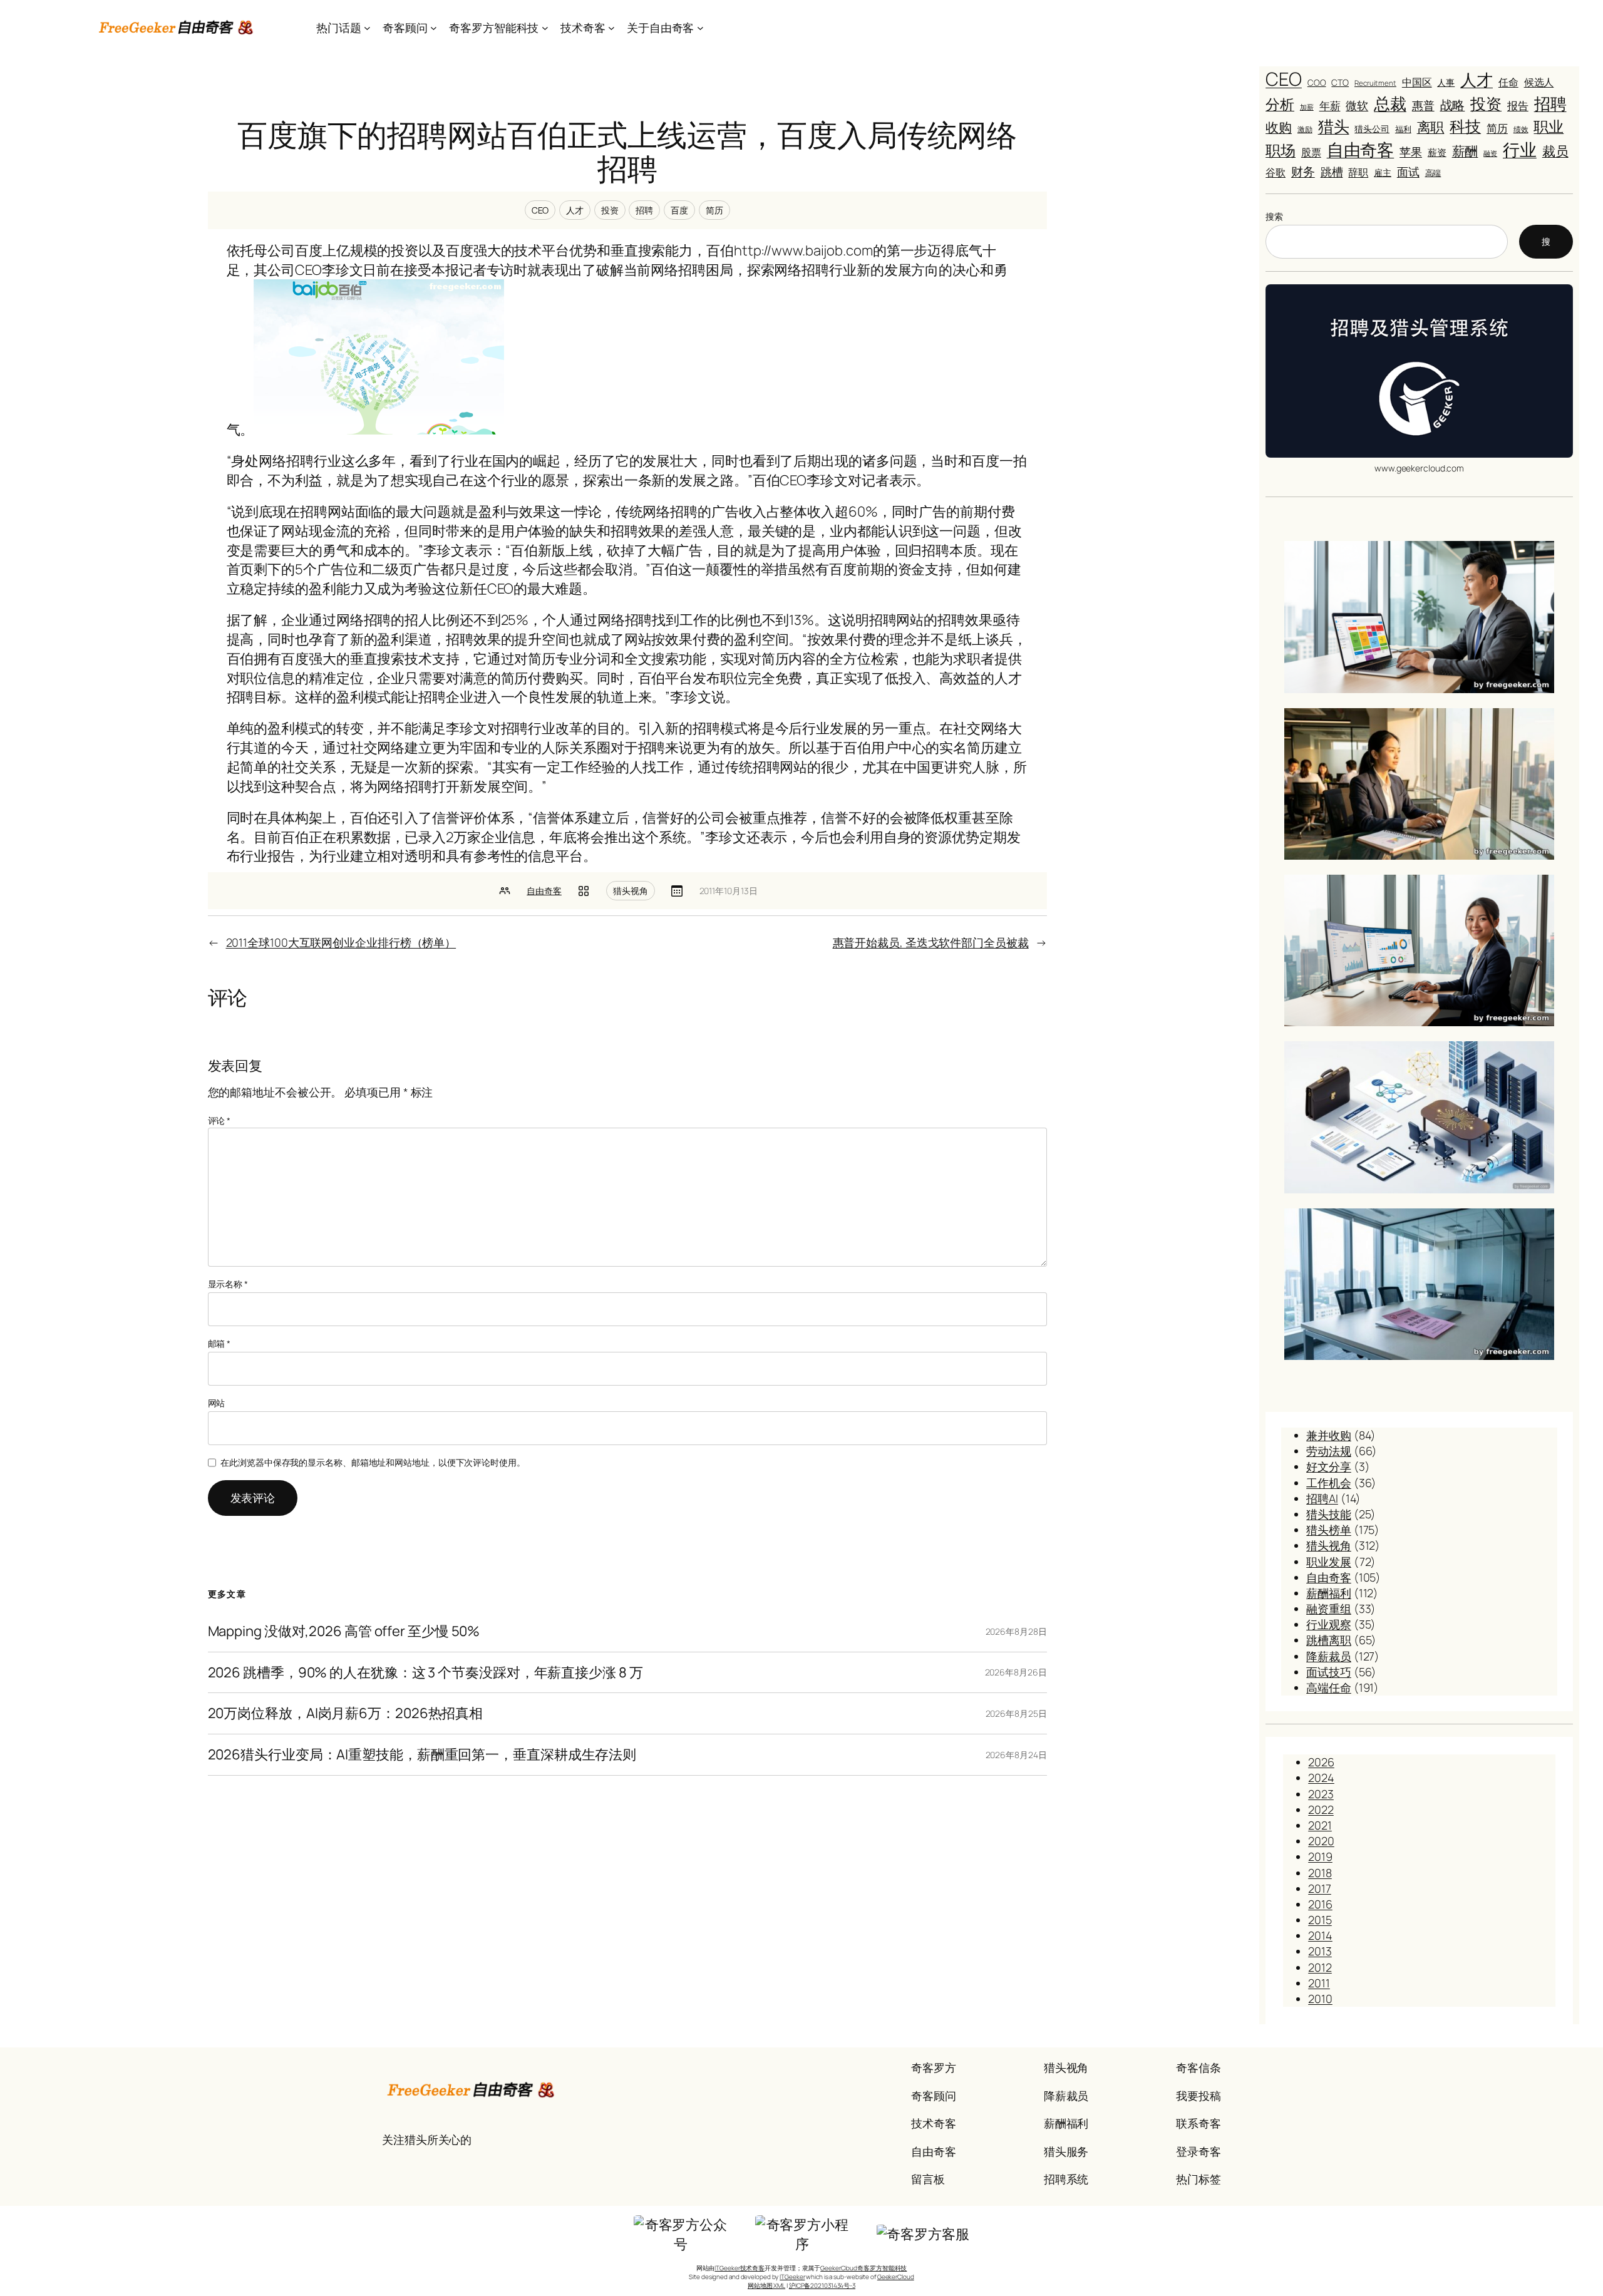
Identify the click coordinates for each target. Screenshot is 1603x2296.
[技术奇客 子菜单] (611, 28)
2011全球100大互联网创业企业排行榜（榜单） (341, 942)
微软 (1357, 105)
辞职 (1358, 172)
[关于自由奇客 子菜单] (700, 28)
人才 (575, 210)
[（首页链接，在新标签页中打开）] (177, 28)
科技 (1465, 126)
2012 (1320, 1967)
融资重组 (1329, 1609)
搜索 (1274, 216)
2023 (1321, 1794)
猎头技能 (1329, 1514)
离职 (1431, 127)
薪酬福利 (1329, 1593)
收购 (1279, 127)
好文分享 (1329, 1466)
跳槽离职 (1329, 1640)
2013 (1320, 1951)
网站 (217, 1403)
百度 (679, 210)
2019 (1320, 1856)
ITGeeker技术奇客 (740, 2268)
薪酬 (1465, 151)
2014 (1320, 1935)
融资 (1490, 153)
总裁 (1390, 103)
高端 (1433, 173)
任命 (1508, 82)
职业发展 (1329, 1562)
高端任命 (1329, 1687)
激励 (1305, 130)
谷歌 (1276, 172)
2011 (1319, 1983)
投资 (610, 210)
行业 (1520, 150)
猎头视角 (631, 891)
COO (1317, 83)
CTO (1340, 82)
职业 (1549, 126)
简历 (714, 210)
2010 (1320, 1999)
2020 (1321, 1841)
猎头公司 (1372, 129)
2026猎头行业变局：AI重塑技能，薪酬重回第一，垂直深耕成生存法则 (422, 1755)
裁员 (1555, 151)
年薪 (1330, 106)
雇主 (1383, 172)
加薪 (1307, 107)
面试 (1408, 172)
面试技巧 (1329, 1672)
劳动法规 (1329, 1451)
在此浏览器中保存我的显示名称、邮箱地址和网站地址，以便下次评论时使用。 (373, 1462)
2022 (1321, 1810)
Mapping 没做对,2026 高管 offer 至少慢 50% (344, 1631)
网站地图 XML (766, 2285)
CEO (540, 210)
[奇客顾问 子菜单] (434, 28)
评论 (219, 1120)
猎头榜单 (1329, 1530)
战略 (1453, 105)
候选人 (1539, 82)
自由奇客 (544, 891)
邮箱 (219, 1343)
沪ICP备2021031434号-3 (822, 2285)
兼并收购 (1329, 1435)
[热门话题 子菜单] (367, 28)
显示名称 (228, 1284)
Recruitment (1375, 83)
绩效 (1521, 130)
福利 (1403, 129)
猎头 (1334, 126)
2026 (1321, 1762)
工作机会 (1329, 1483)
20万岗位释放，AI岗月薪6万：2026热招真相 (346, 1713)
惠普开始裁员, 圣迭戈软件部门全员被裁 (931, 942)
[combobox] (1387, 242)
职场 (1281, 150)
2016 (1320, 1904)
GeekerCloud (896, 2277)
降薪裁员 (1329, 1656)
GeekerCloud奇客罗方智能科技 (863, 2268)
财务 (1303, 171)
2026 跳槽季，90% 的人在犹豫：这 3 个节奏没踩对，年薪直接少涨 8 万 (425, 1673)
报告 (1518, 105)
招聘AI (1322, 1498)
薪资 (1437, 152)
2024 (1321, 1778)
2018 (1320, 1873)
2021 (1320, 1825)
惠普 (1423, 105)
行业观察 (1329, 1624)
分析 (1280, 104)
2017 (1320, 1888)
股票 (1311, 152)
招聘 (644, 210)
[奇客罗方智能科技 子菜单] (545, 28)
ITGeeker (792, 2277)
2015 (1320, 1920)
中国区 (1417, 82)
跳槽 (1332, 172)
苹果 (1411, 152)
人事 (1446, 82)
